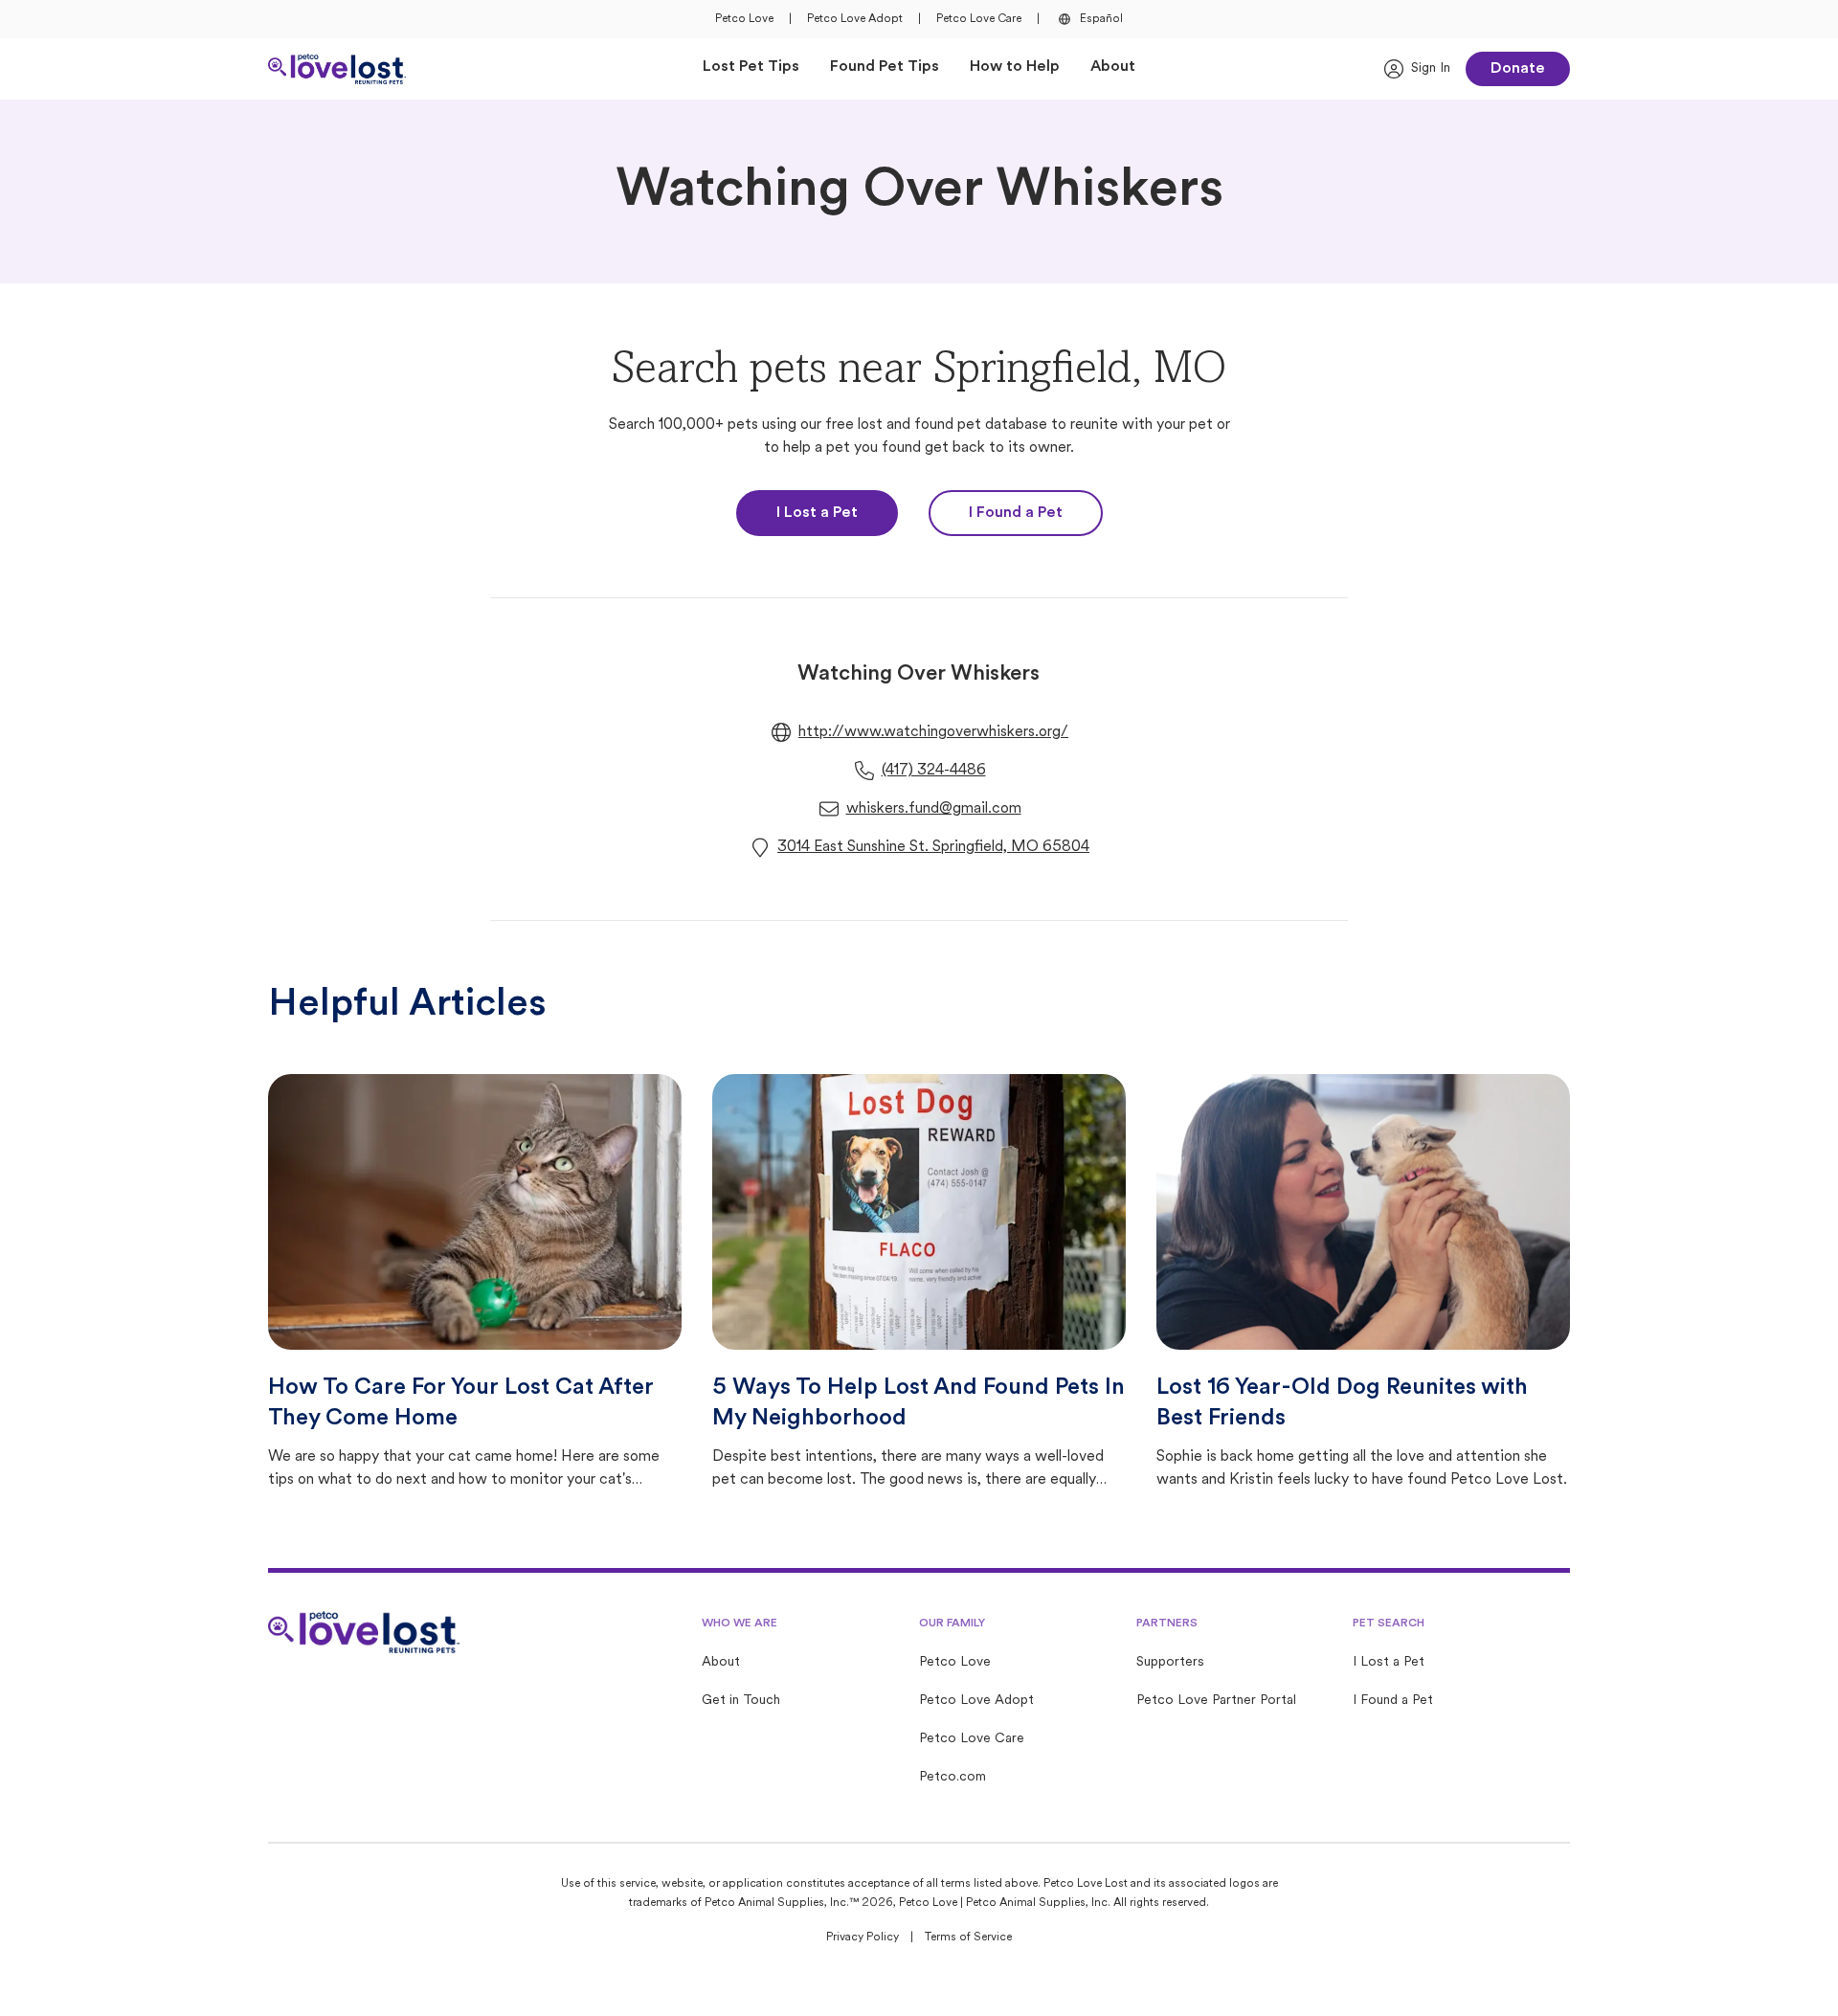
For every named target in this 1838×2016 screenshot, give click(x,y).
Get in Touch (741, 1701)
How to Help (1015, 67)
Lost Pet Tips (751, 67)
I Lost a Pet (817, 513)
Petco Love (744, 19)
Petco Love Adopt (855, 19)
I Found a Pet (1016, 513)
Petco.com (953, 1777)
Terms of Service (968, 1938)
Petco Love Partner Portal (1216, 1701)
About (1113, 67)
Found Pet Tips (885, 67)
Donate (1518, 69)
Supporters (1170, 1662)
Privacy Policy (863, 1938)
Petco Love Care (979, 19)
